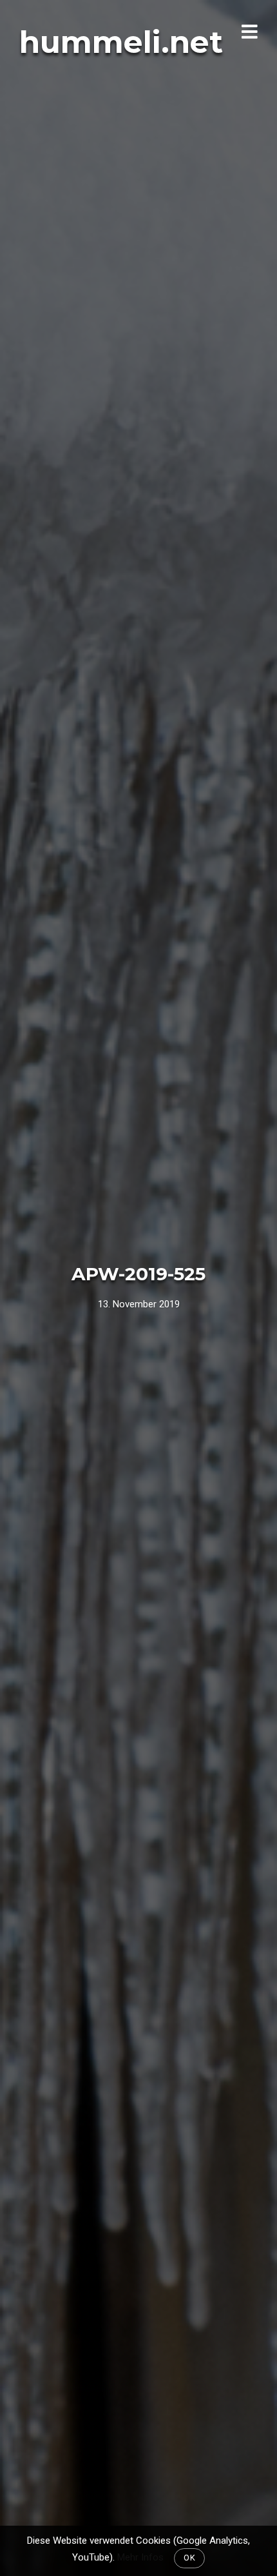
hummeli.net (121, 42)
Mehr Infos (140, 2557)
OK (189, 2558)
